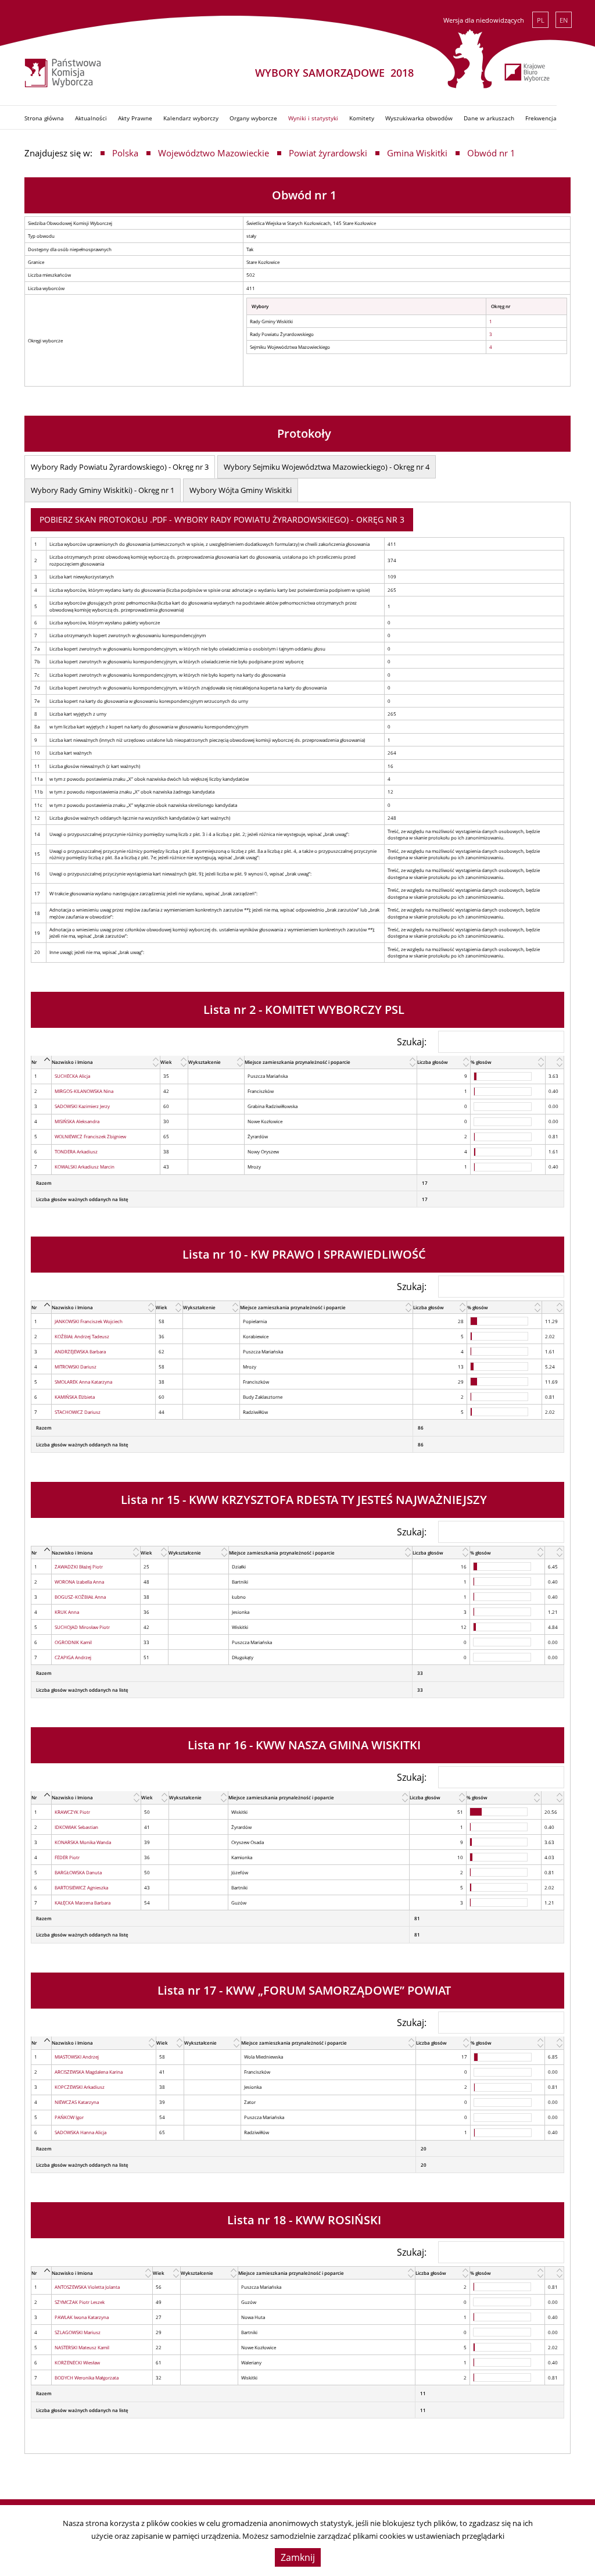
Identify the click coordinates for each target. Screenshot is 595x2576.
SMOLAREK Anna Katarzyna (83, 1382)
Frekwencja (541, 118)
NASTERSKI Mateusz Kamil (82, 2347)
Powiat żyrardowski (328, 153)
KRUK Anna (67, 1612)
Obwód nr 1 (491, 153)
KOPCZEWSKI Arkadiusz (80, 2087)
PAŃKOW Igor (69, 2117)
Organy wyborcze (253, 118)
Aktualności (91, 118)
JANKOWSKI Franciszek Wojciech (89, 1321)
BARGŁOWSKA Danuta (78, 1872)
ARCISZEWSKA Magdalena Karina (89, 2072)
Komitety (362, 118)
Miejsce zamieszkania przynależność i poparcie (297, 1062)
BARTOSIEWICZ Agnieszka (81, 1887)
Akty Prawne (135, 118)
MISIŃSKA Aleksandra (77, 1121)
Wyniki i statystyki (313, 118)
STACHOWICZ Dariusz (78, 1412)
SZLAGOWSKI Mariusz (78, 2332)
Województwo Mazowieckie (214, 153)
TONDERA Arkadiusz (76, 1151)
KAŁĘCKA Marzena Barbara (83, 1902)
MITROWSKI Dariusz (76, 1366)
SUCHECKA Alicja (72, 1076)
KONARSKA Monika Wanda (83, 1842)
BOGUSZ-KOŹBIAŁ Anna (80, 1597)
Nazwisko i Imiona (72, 1062)
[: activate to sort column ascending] (554, 1062)
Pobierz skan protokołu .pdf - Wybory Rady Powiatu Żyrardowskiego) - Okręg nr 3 (222, 519)
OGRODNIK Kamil (73, 1642)
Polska (125, 153)
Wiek (166, 1062)
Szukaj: (412, 1041)
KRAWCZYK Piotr (72, 1812)
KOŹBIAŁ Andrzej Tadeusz (82, 1336)
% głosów (481, 1062)
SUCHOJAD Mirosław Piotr (82, 1627)
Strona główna (44, 118)
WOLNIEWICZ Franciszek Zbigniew (90, 1136)
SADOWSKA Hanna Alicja (80, 2132)
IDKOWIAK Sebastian (76, 1827)
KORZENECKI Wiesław (77, 2362)
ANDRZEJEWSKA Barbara (80, 1351)
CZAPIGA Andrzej (73, 1657)
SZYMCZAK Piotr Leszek (80, 2302)
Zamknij (298, 2557)
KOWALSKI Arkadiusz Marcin (85, 1166)
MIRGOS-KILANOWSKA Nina (84, 1091)
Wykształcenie (205, 1062)
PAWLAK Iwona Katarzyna (82, 2317)
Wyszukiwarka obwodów (419, 118)
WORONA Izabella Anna (79, 1582)
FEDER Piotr (67, 1857)
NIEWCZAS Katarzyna (77, 2102)
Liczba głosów (433, 1062)
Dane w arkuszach (489, 118)
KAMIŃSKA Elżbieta (75, 1397)
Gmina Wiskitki (417, 153)
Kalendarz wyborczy (191, 118)
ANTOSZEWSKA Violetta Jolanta (87, 2287)
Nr (34, 1062)
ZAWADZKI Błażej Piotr (79, 1566)
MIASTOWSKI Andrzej (77, 2057)
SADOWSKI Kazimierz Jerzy (82, 1106)
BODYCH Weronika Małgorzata (87, 2377)
